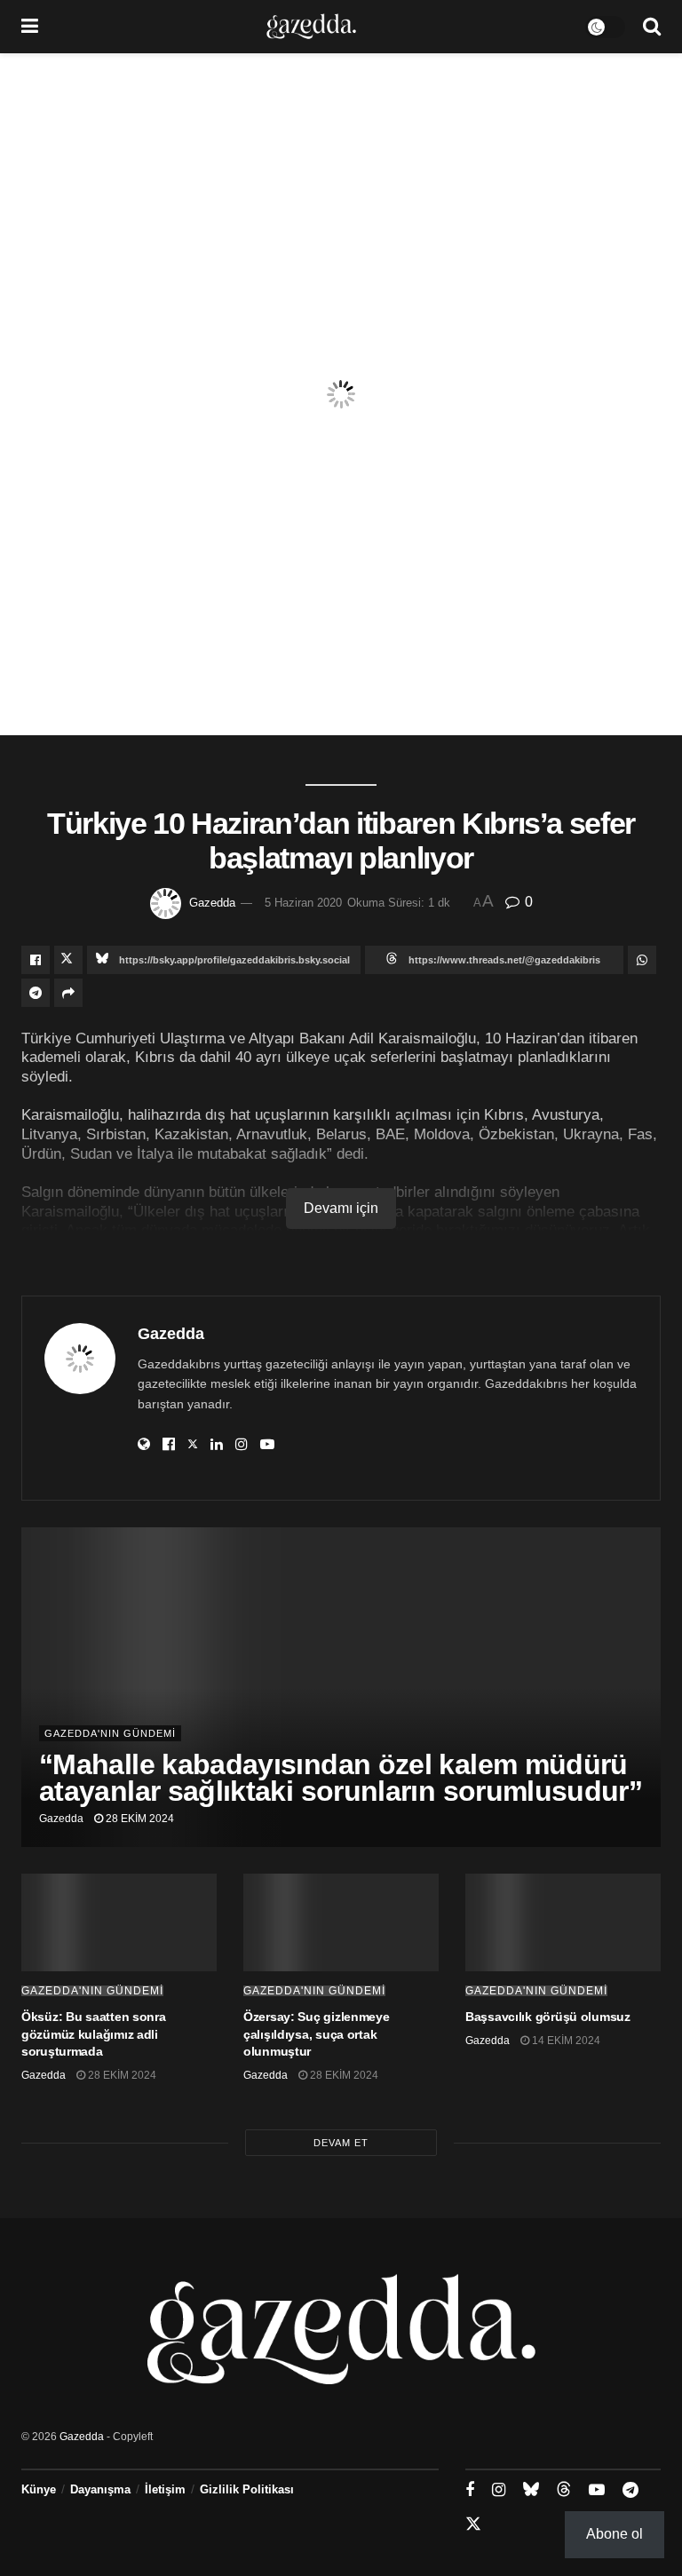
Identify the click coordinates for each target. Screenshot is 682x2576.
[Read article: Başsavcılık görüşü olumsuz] (563, 1922)
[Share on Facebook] (36, 960)
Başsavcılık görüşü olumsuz (548, 2017)
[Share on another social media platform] (68, 993)
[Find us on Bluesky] (531, 2490)
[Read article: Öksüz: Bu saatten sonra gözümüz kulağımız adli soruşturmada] (119, 1922)
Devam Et (341, 2143)
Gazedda (212, 903)
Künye (39, 2489)
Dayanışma (100, 2489)
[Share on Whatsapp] (642, 960)
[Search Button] (652, 27)
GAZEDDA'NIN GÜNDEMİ (110, 1733)
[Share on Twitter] (68, 960)
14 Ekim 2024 (565, 2041)
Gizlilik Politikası (247, 2489)
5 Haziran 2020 (303, 903)
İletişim (165, 2489)
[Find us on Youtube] (597, 2490)
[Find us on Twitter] (473, 2524)
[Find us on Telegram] (630, 2490)
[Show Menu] (30, 27)
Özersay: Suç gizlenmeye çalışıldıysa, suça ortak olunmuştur (317, 2034)
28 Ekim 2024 (139, 1819)
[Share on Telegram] (36, 993)
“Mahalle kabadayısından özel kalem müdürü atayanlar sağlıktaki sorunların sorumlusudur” (341, 1778)
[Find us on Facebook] (470, 2490)
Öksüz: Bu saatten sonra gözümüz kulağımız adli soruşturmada (94, 2034)
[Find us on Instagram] (499, 2490)
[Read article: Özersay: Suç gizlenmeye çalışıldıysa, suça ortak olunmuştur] (341, 1922)
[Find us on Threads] (564, 2490)
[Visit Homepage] (311, 27)
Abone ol (615, 2534)
